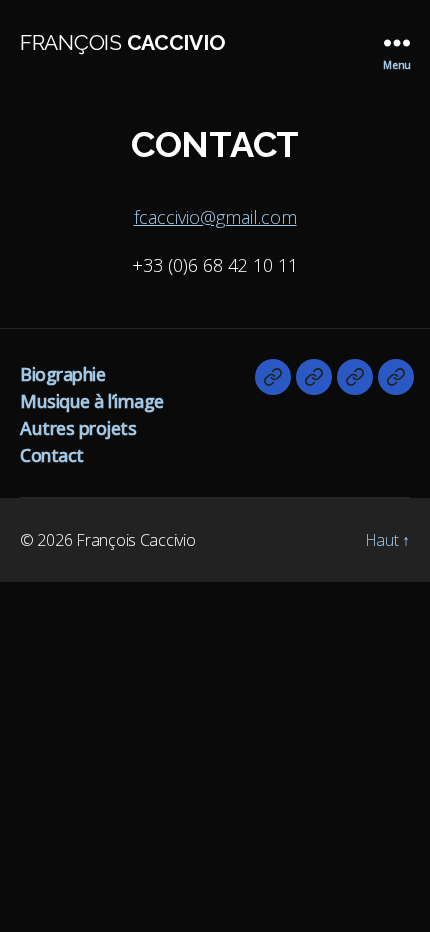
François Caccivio (135, 540)
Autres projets (78, 428)
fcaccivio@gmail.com (215, 217)
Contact (52, 455)
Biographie (62, 374)
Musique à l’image (92, 401)
